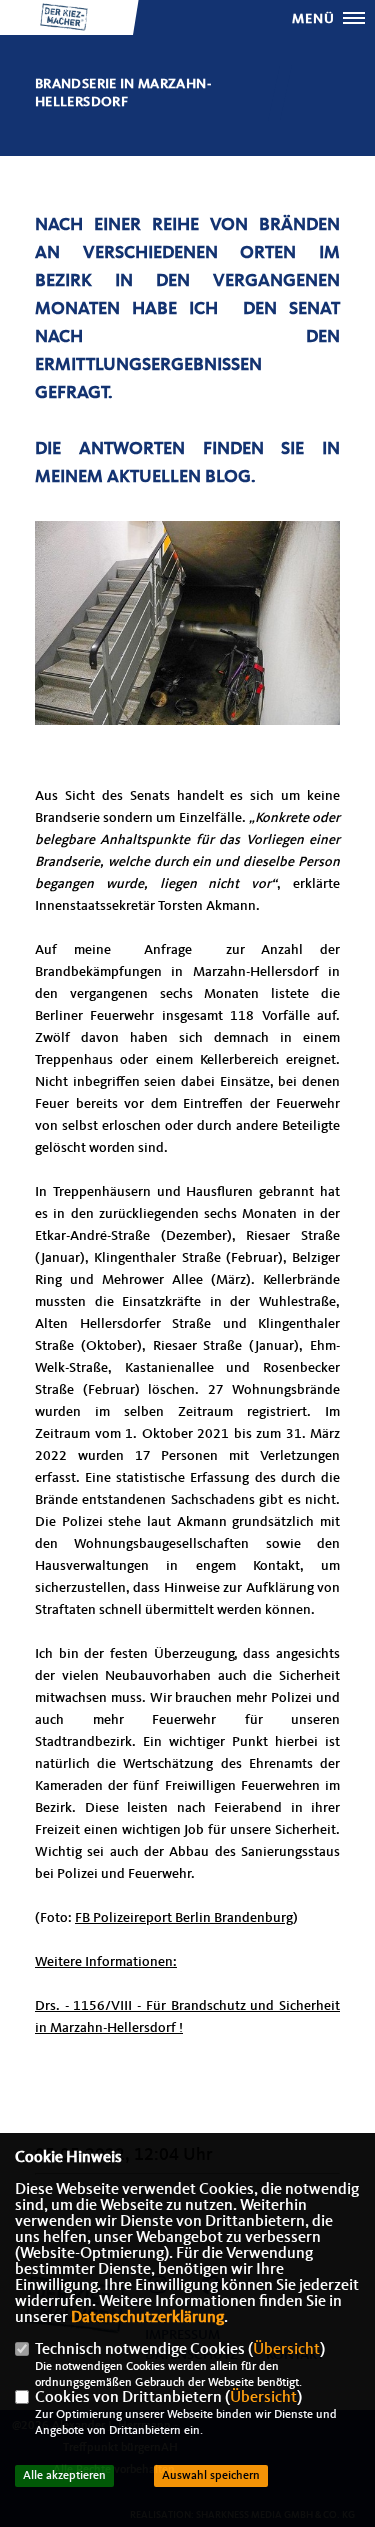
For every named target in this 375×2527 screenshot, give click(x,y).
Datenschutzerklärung (147, 2318)
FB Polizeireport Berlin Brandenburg (184, 1918)
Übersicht (286, 2350)
